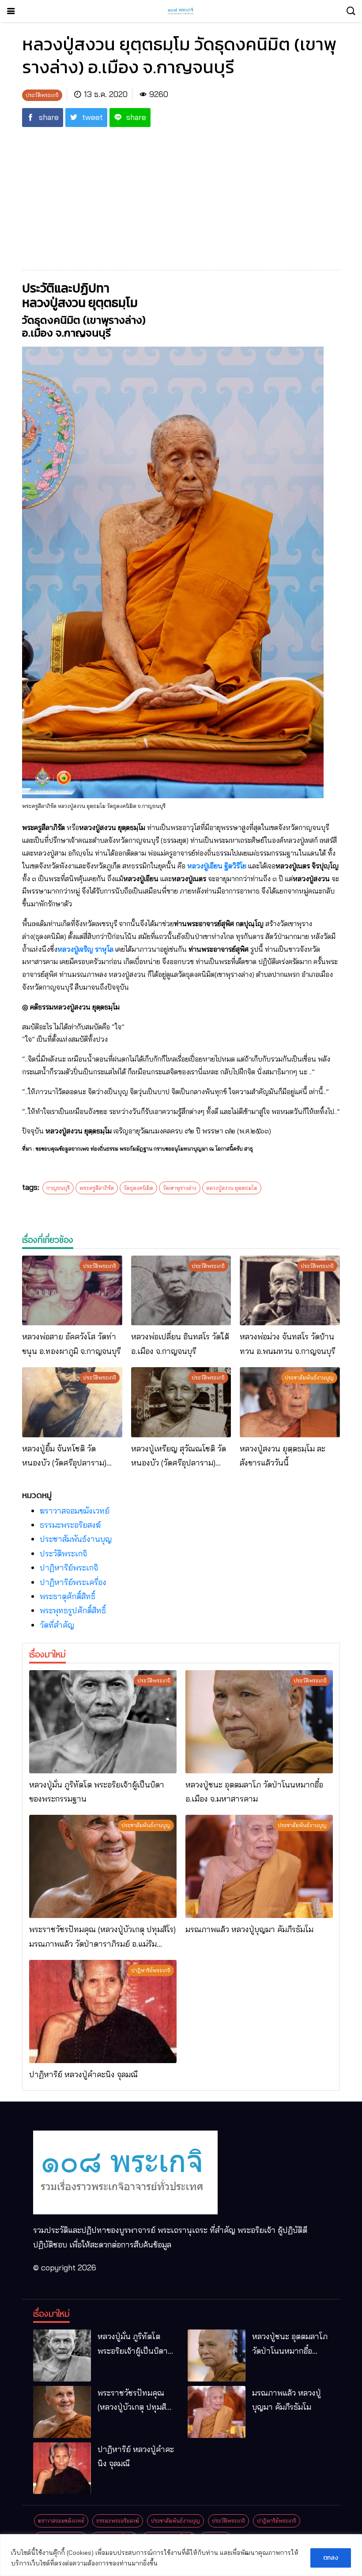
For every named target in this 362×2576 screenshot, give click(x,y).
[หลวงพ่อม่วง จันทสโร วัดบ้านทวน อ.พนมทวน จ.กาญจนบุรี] (290, 1291)
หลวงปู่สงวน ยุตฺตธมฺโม (232, 1188)
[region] (181, 2555)
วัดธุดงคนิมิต (138, 1188)
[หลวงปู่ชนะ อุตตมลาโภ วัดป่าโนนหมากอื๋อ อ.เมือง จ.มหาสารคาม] (259, 1722)
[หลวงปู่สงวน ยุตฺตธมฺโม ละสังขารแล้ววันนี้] (290, 1402)
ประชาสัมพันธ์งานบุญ (76, 1539)
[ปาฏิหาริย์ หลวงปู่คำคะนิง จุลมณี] (103, 2011)
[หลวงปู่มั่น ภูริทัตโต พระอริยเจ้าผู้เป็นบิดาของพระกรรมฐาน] (103, 1722)
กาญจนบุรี (58, 1188)
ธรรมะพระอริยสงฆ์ (70, 1525)
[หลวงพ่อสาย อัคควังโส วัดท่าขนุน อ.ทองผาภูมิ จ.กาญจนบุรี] (72, 1291)
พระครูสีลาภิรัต (97, 1188)
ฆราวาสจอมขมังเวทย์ (75, 1511)
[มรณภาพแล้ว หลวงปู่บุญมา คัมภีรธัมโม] (259, 1866)
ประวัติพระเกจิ (63, 1553)
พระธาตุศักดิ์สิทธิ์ (68, 1596)
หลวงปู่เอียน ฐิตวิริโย (217, 866)
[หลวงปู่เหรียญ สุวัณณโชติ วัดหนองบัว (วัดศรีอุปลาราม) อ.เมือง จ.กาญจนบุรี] (181, 1402)
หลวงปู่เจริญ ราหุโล (85, 949)
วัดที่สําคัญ (57, 1625)
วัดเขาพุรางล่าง (180, 1188)
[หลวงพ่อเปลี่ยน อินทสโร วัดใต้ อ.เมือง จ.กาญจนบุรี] (181, 1291)
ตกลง (331, 2558)
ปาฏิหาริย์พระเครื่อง (73, 1582)
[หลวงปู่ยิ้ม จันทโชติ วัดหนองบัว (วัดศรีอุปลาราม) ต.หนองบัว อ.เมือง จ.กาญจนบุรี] (72, 1402)
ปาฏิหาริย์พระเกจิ (69, 1568)
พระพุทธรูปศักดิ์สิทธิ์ (73, 1610)
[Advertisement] (181, 193)
